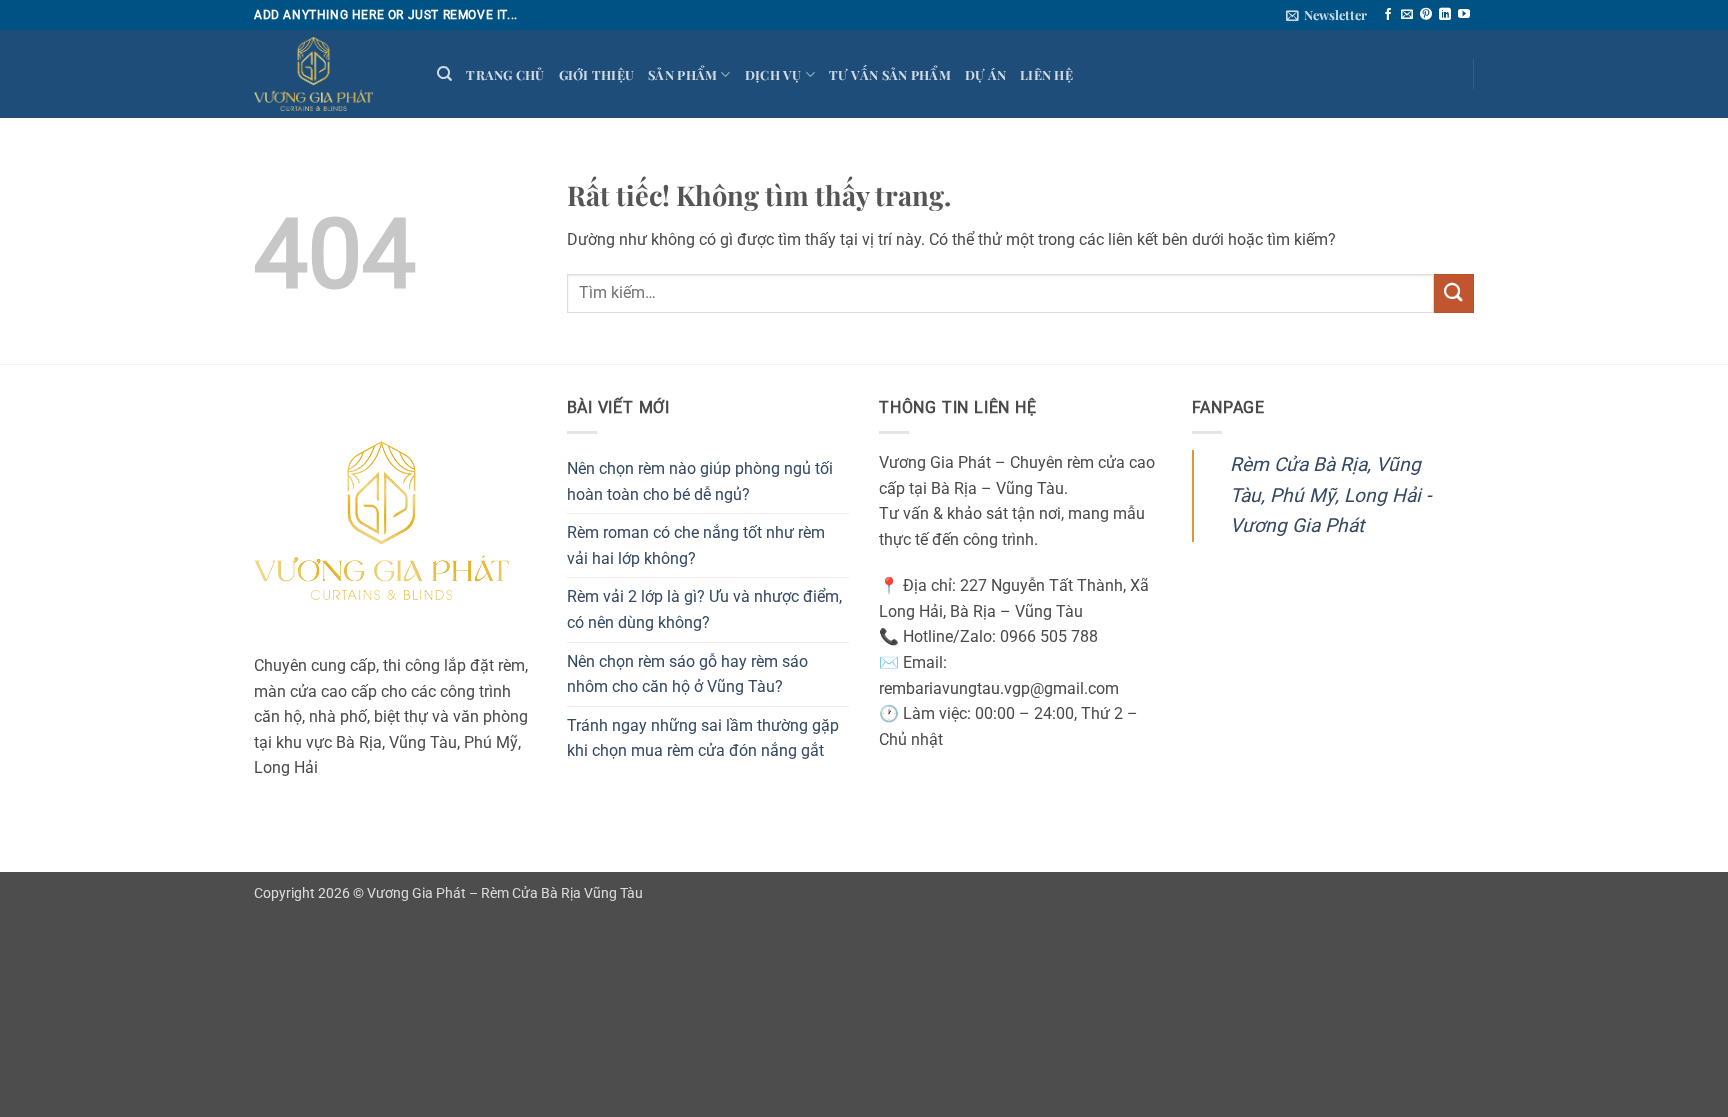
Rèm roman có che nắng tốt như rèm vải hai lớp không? (696, 545)
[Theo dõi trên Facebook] (1388, 15)
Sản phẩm (682, 74)
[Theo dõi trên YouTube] (1464, 15)
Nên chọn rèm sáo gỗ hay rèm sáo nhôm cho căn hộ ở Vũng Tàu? (687, 674)
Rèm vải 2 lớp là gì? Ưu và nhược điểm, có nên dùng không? (704, 609)
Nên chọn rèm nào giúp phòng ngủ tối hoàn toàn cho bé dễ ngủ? (700, 481)
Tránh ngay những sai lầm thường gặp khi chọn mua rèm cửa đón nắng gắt (703, 738)
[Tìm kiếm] (444, 74)
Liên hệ (1046, 74)
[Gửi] (1454, 293)
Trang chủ (505, 74)
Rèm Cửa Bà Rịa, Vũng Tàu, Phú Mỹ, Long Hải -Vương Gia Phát (1330, 495)
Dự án (985, 74)
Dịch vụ (773, 74)
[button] (1326, 15)
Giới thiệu (597, 74)
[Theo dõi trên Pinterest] (1426, 15)
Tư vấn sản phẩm (890, 74)
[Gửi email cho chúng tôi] (1407, 15)
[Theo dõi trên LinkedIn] (1445, 15)
